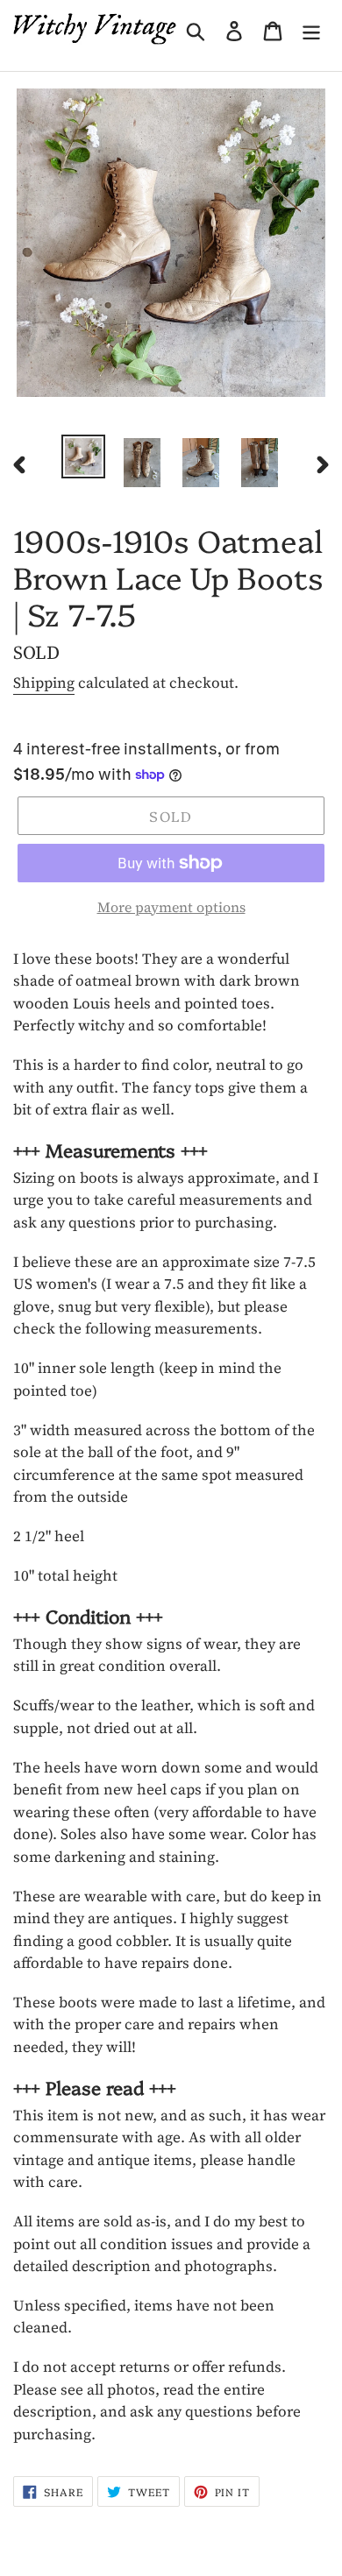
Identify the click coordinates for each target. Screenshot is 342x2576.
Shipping (44, 683)
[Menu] (311, 28)
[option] (84, 456)
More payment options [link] (171, 907)
